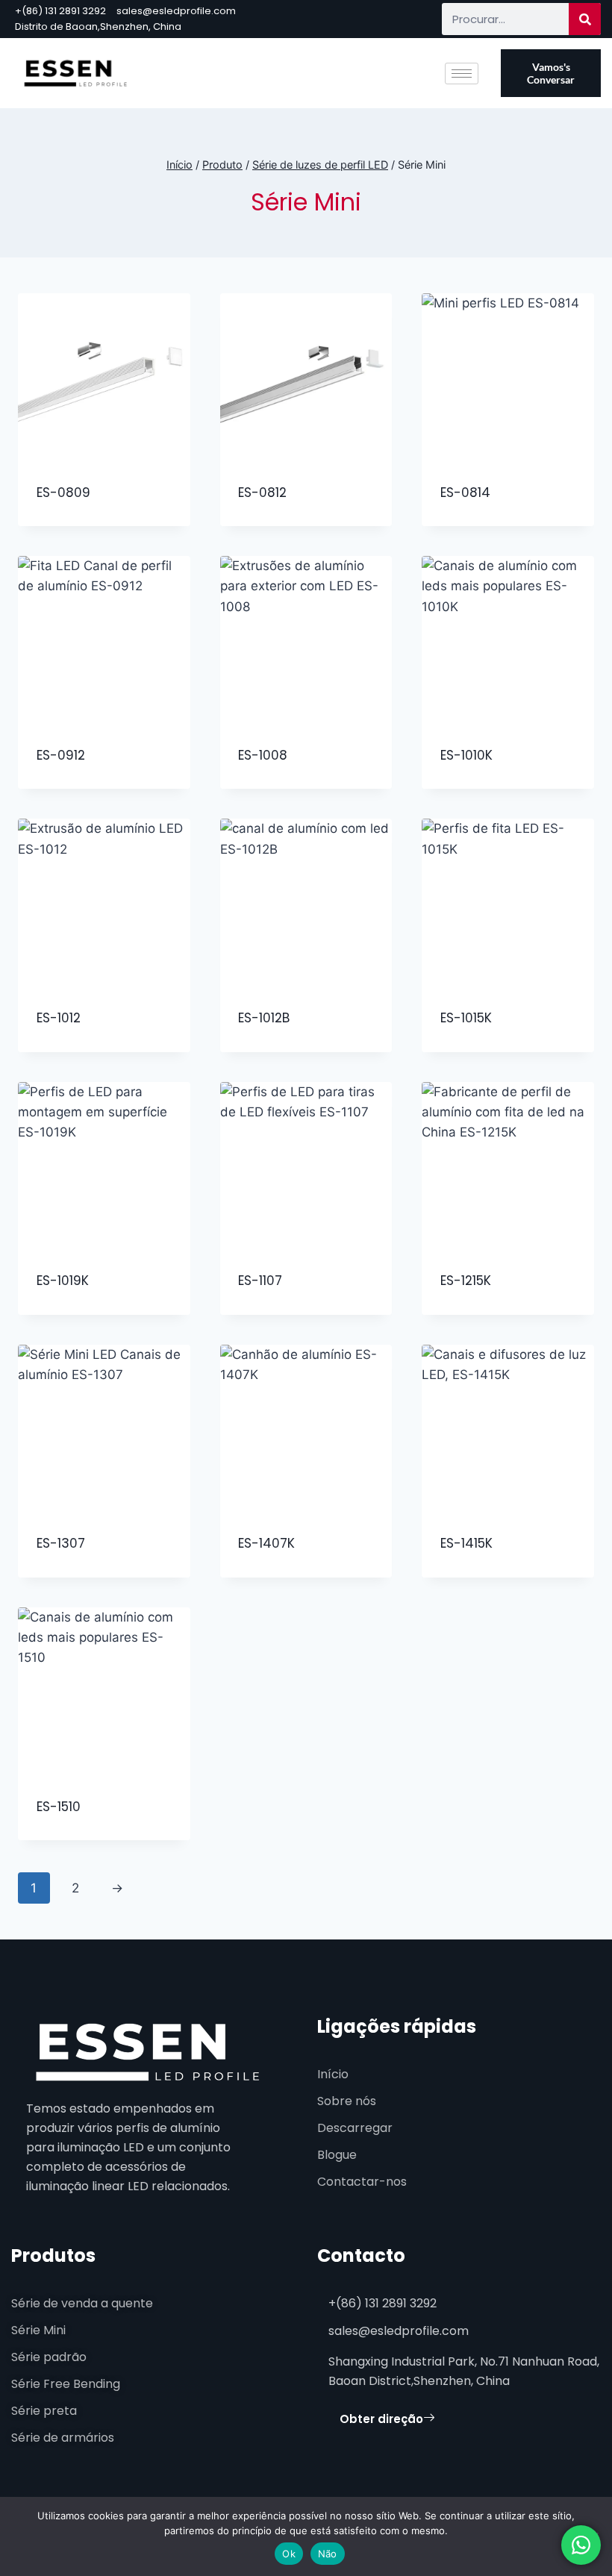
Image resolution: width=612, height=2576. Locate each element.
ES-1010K (466, 755)
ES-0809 (63, 493)
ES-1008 (263, 755)
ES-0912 (61, 755)
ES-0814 (465, 493)
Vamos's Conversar (551, 73)
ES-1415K (466, 1543)
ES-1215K (466, 1281)
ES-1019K (63, 1281)
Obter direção (381, 2419)
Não (328, 2554)
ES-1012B (264, 1018)
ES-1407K (266, 1543)
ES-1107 (260, 1281)
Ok (289, 2554)
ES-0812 (262, 493)
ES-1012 (59, 1018)
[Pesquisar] (585, 19)
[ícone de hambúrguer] (462, 74)
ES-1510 (59, 1807)
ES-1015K (466, 1018)
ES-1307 (61, 1543)
